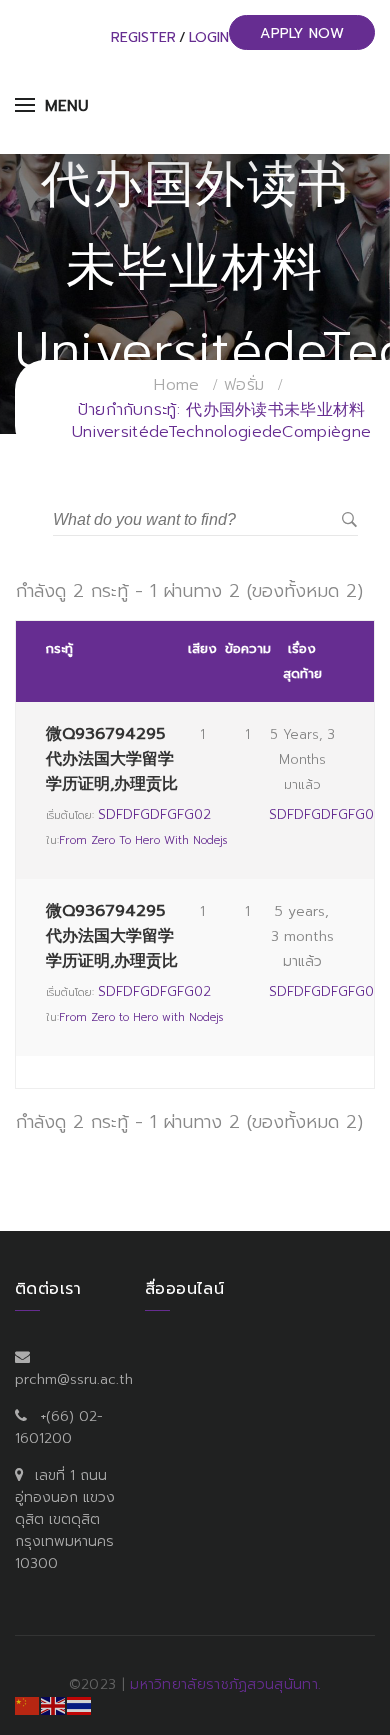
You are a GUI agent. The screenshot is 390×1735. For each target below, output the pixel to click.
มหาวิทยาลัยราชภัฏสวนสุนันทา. (225, 1684)
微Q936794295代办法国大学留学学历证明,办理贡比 (112, 759)
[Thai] (80, 1705)
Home (176, 385)
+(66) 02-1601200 (59, 1427)
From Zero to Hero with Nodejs (143, 840)
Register (143, 37)
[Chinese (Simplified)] (28, 1705)
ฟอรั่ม (244, 385)
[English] (54, 1705)
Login (209, 37)
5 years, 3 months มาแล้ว (302, 759)
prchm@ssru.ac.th (74, 1379)
